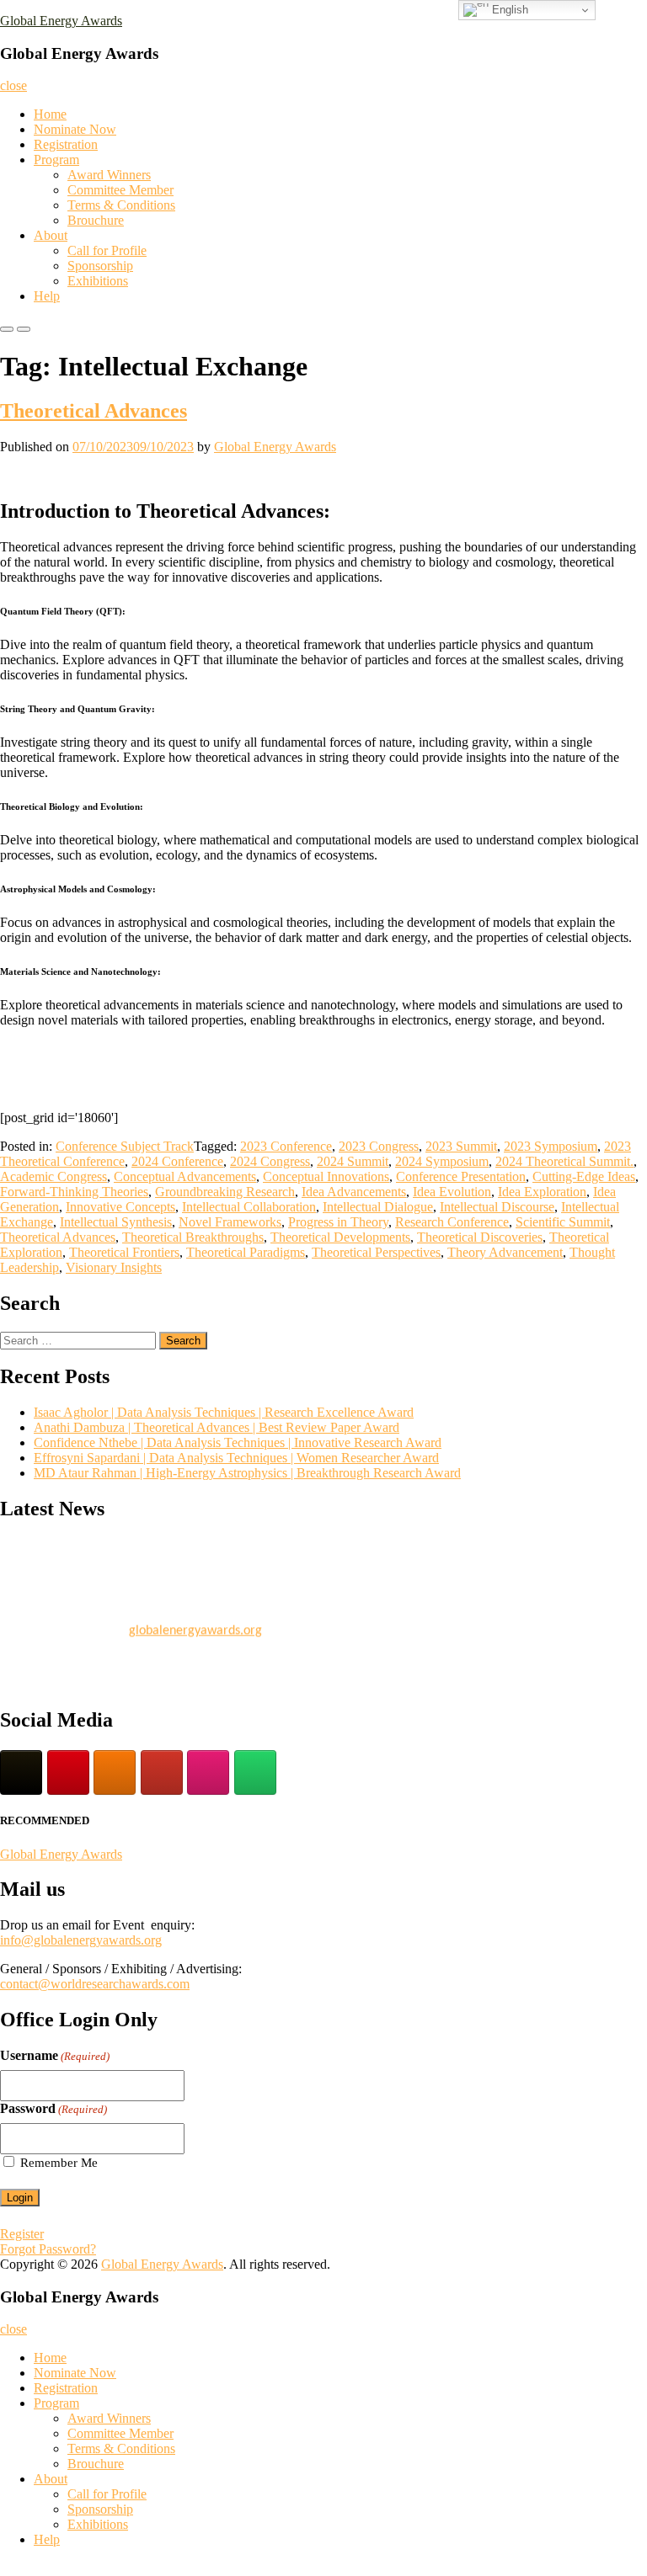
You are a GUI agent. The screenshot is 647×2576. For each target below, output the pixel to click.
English (508, 10)
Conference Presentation (461, 1176)
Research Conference (452, 1222)
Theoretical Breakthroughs (193, 1237)
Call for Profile (107, 250)
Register (22, 2234)
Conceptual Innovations (326, 1176)
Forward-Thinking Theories (74, 1192)
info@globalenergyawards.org (81, 1940)
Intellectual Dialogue (378, 1207)
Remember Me (59, 2163)
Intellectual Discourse (497, 1207)
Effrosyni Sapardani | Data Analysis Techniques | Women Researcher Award (236, 1458)
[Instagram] (208, 1772)
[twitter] (21, 1772)
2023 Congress (379, 1146)
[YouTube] (162, 1772)
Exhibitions (98, 281)
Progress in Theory (338, 1222)
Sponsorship (100, 266)
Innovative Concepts (120, 1207)
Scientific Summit (563, 1222)
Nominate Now (75, 129)
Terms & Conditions (121, 205)
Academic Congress (53, 1176)
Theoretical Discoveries (480, 1237)
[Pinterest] (68, 1772)
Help (47, 296)
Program (56, 160)
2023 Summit (461, 1146)
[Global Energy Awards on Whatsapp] (255, 1772)
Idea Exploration (542, 1192)
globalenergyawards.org (195, 1626)
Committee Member (120, 190)
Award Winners (109, 175)
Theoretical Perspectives (376, 1252)
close (13, 85)
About (51, 235)
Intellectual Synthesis (116, 1222)
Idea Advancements (354, 1192)
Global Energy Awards (61, 21)
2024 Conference (177, 1161)
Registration (66, 144)
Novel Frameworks (230, 1222)
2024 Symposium (442, 1161)
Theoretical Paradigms (246, 1252)
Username (55, 2055)
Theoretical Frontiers (124, 1252)
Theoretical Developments (340, 1237)
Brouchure (96, 220)
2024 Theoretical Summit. (564, 1161)
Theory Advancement (505, 1252)
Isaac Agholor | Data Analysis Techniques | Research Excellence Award (224, 1412)
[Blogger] (115, 1772)
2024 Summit (353, 1161)
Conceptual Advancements (185, 1176)
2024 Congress (270, 1161)
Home (50, 114)
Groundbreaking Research (225, 1192)
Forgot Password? (48, 2249)
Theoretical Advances (94, 411)
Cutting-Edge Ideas (584, 1176)
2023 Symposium (551, 1146)
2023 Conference (286, 1146)
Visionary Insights (114, 1267)
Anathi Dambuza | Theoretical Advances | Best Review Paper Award (217, 1427)
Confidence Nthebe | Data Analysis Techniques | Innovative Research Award (238, 1442)
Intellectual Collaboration (249, 1207)
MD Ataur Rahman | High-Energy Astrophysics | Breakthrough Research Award (247, 1473)
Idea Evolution (452, 1192)
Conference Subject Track (125, 1146)
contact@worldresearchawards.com (95, 1984)
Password (53, 2108)
